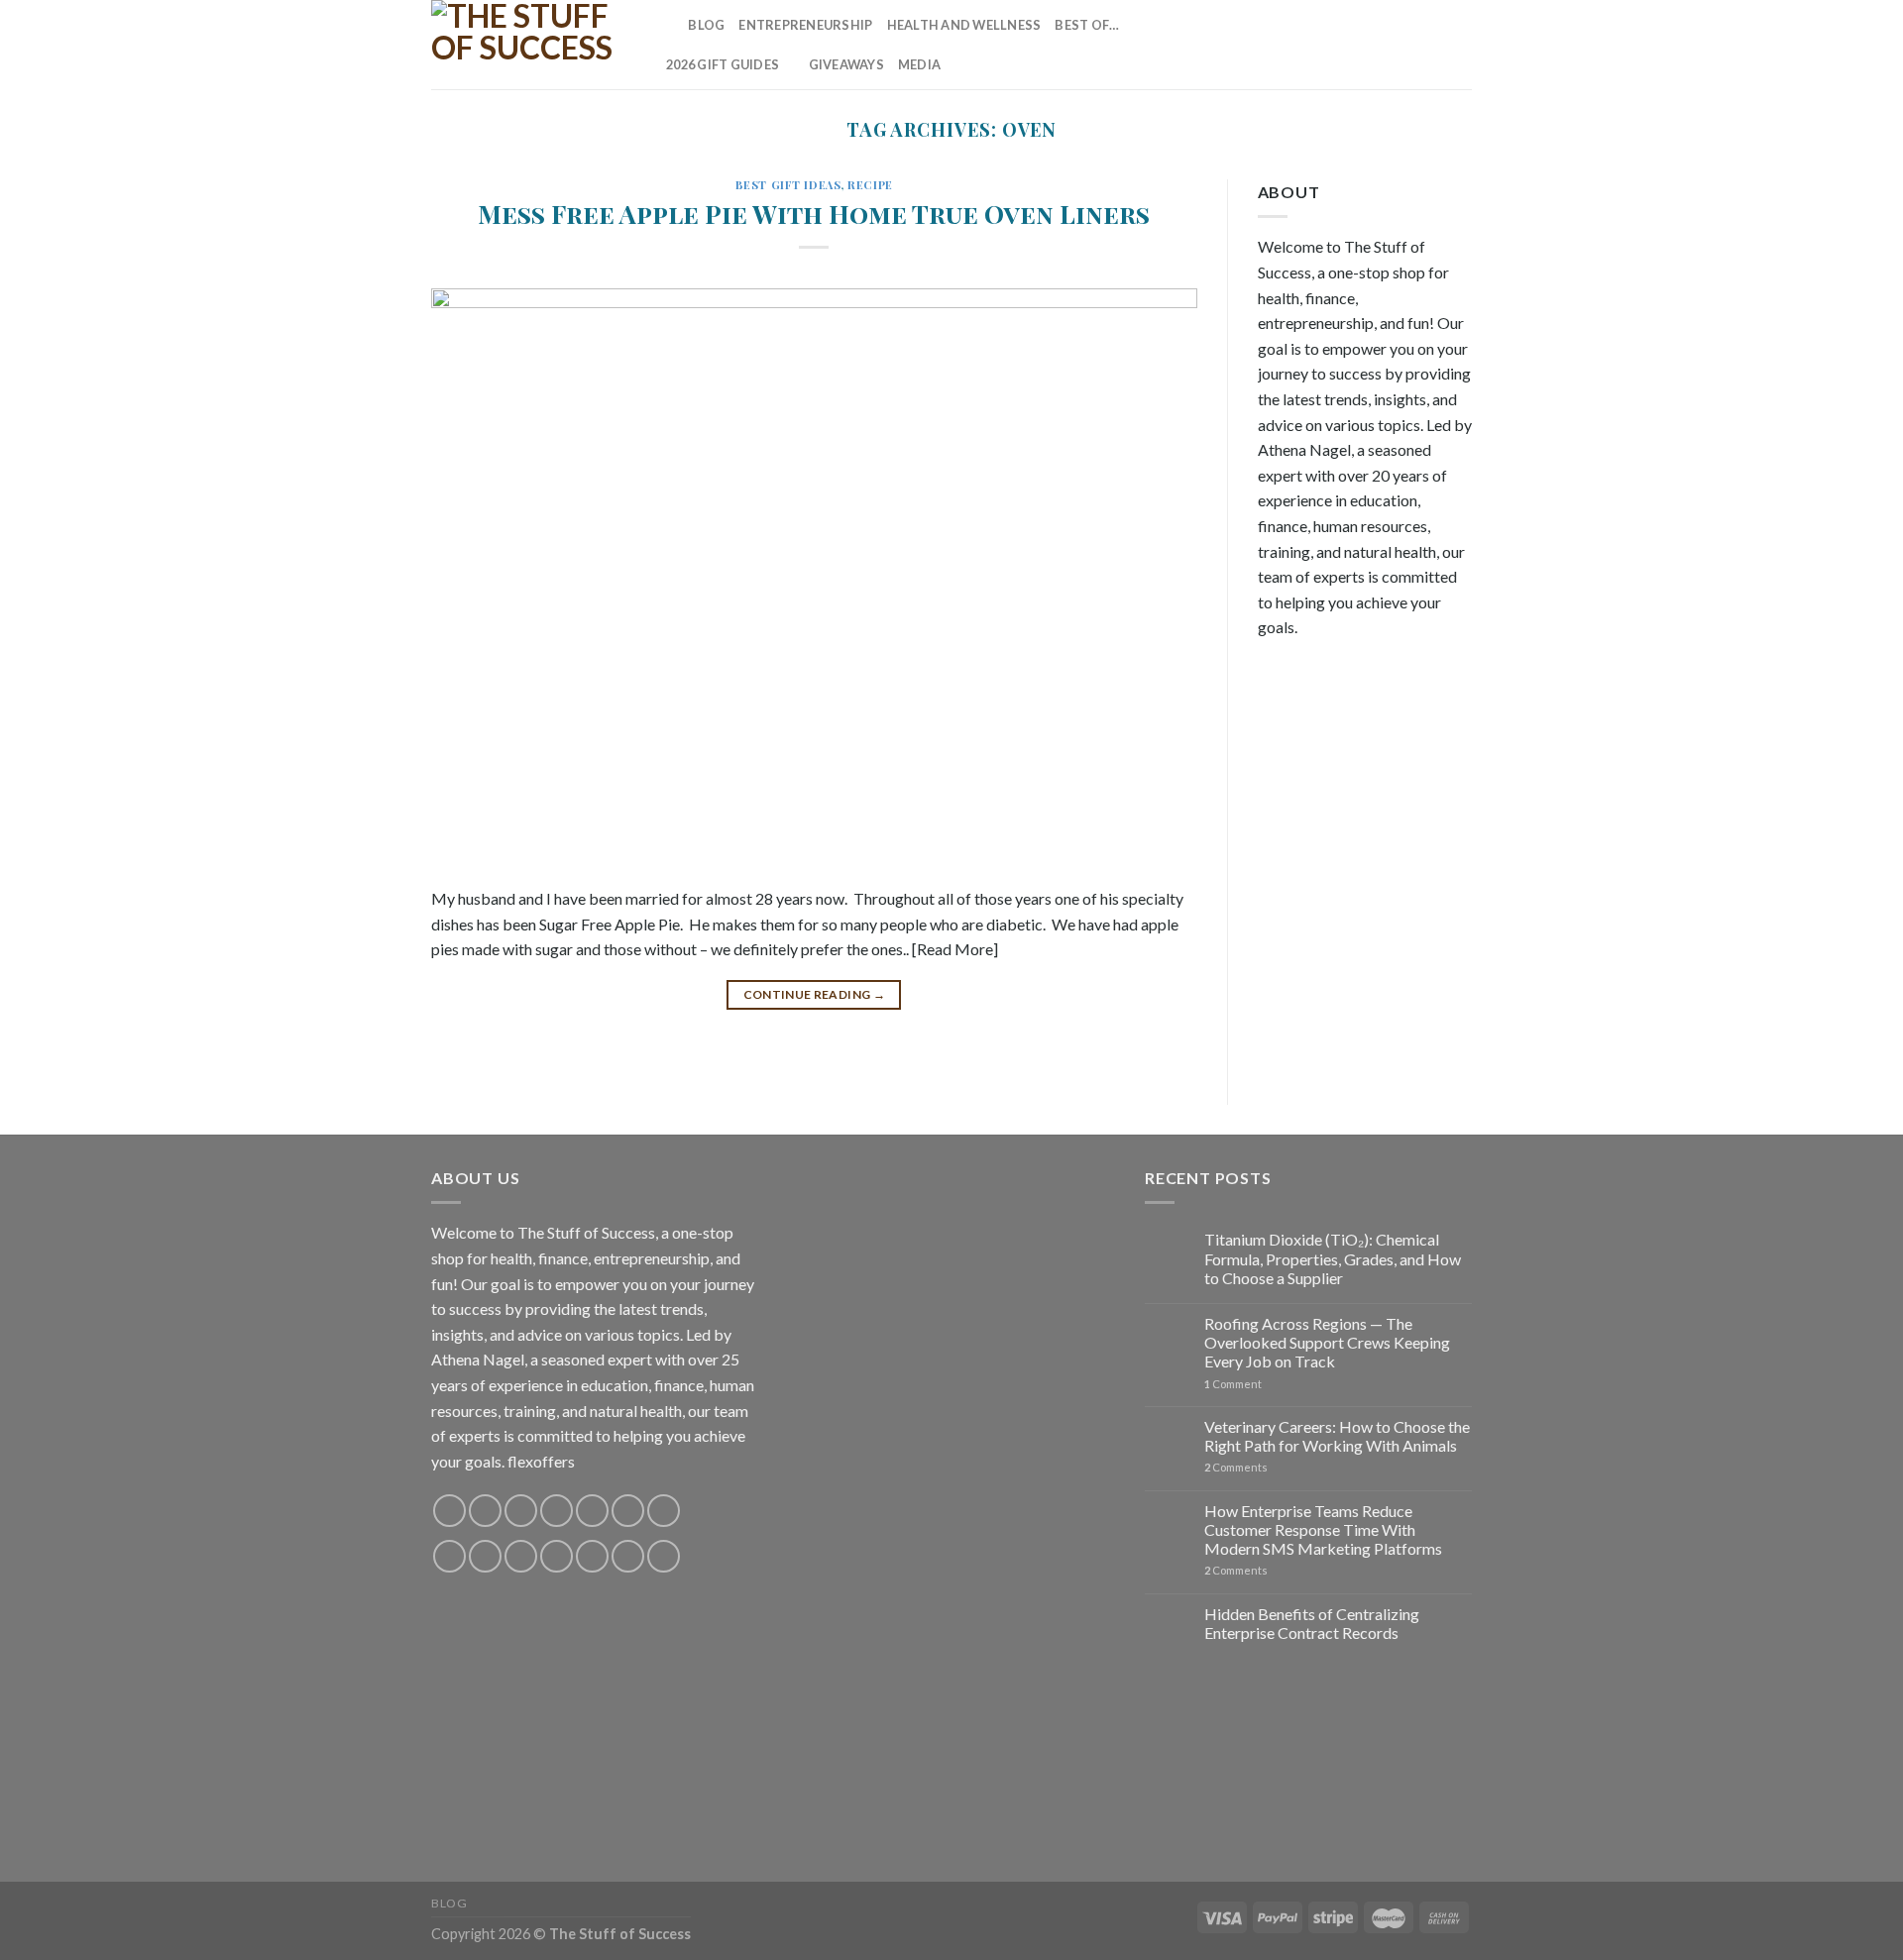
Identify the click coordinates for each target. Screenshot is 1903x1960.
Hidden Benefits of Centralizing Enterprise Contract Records (1312, 1623)
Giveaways (846, 64)
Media (919, 64)
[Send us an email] (1382, 45)
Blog (706, 25)
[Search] (667, 25)
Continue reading (815, 994)
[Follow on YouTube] (1459, 45)
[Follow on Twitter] (1355, 45)
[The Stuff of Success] (530, 45)
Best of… (1087, 25)
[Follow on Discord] (664, 1511)
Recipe (870, 185)
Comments (1236, 1467)
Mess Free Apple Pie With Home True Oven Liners (814, 213)
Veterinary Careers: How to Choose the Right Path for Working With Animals (1337, 1436)
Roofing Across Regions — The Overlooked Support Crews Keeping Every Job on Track (1327, 1342)
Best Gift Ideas (788, 185)
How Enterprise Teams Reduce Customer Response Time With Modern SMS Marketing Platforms (1323, 1529)
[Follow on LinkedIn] (1433, 45)
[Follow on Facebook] (1278, 45)
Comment (1233, 1384)
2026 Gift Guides (723, 64)
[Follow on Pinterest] (1407, 45)
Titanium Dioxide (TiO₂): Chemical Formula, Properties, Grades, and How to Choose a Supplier (1333, 1258)
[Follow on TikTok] (1329, 45)
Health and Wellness (964, 25)
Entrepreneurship (805, 25)
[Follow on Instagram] (1303, 45)
